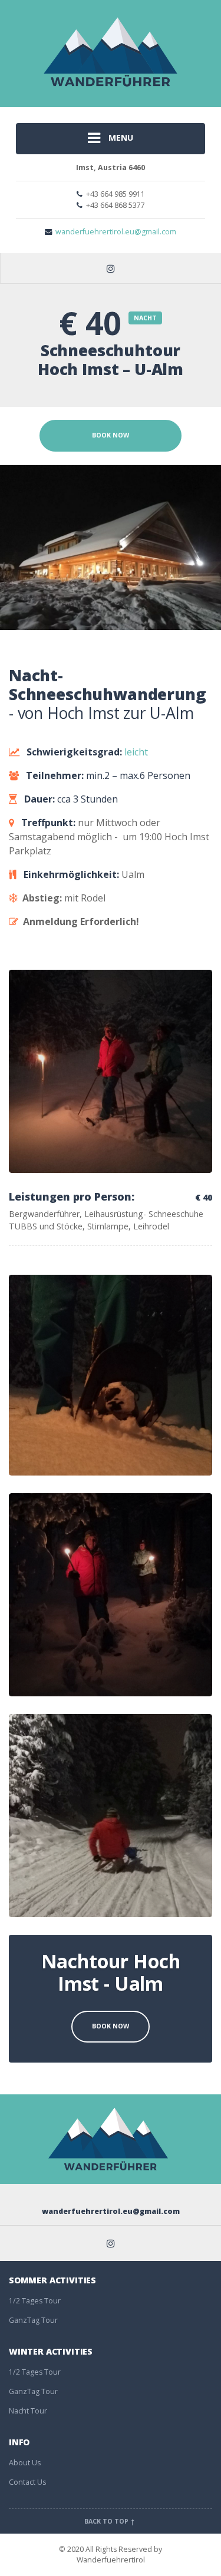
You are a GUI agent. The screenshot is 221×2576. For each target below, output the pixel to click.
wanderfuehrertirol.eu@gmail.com (116, 232)
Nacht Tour (28, 2411)
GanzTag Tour (33, 2320)
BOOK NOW (111, 435)
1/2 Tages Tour (35, 2301)
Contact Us (27, 2482)
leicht (136, 752)
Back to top (107, 2521)
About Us (25, 2463)
